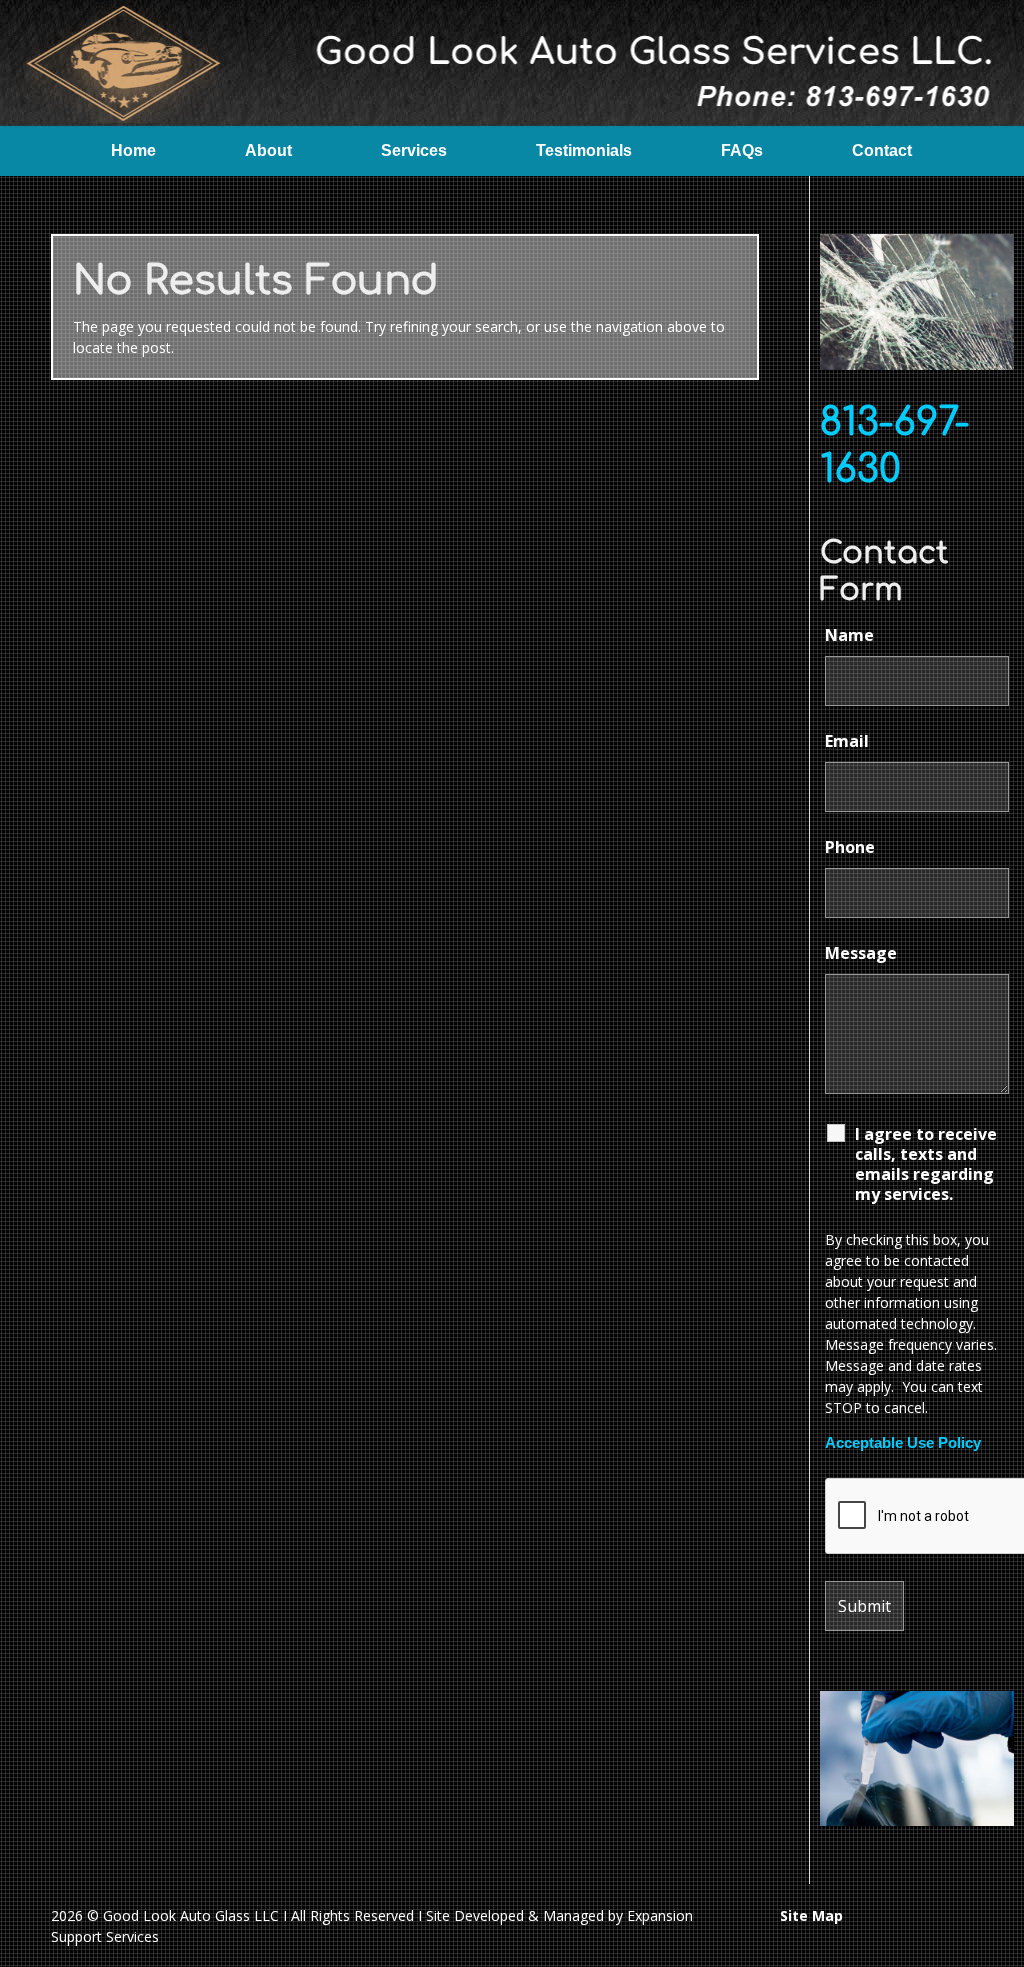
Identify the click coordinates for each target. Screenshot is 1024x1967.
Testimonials (584, 150)
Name (849, 635)
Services (414, 150)
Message (861, 953)
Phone (850, 847)
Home (133, 150)
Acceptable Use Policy (903, 1443)
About (268, 150)
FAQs (742, 150)
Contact (882, 150)
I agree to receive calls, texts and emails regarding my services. (926, 1164)
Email (847, 741)
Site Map (811, 1915)
